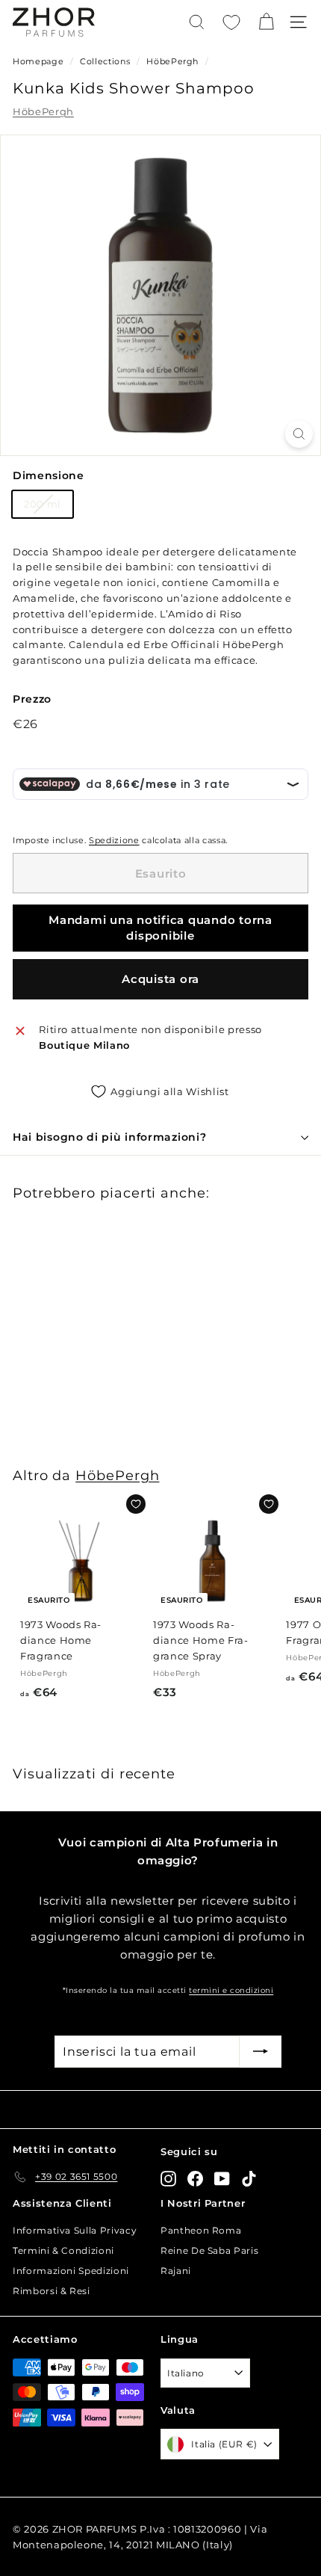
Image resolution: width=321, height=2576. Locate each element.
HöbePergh (172, 61)
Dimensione (49, 475)
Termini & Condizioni (63, 2250)
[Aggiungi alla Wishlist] (136, 1504)
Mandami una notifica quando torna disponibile (160, 928)
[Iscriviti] (261, 2052)
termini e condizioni (231, 1990)
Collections (106, 61)
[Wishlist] (231, 22)
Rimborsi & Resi (52, 2291)
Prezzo (32, 699)
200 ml (43, 504)
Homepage (38, 61)
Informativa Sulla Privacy (75, 2230)
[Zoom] (299, 434)
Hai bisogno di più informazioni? (109, 1137)
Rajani (176, 2271)
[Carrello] (266, 22)
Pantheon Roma (201, 2230)
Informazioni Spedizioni (71, 2271)
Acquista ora (160, 979)
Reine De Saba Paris (209, 2250)
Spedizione (114, 840)
